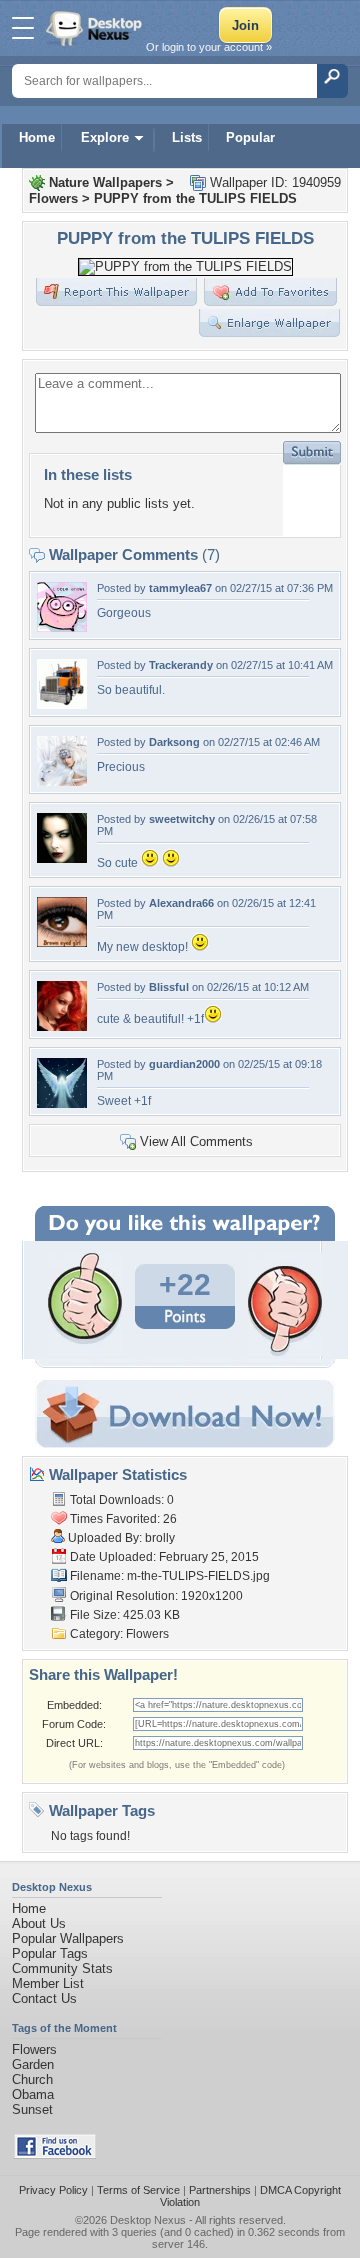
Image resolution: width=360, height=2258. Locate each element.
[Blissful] (62, 1026)
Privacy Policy (53, 2190)
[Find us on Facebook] (55, 2154)
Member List (48, 1983)
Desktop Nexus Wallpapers (96, 28)
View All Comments (196, 1141)
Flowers (53, 198)
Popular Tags (50, 1953)
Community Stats (62, 1968)
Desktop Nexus (148, 2220)
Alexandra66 (181, 903)
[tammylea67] (62, 627)
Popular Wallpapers (68, 1938)
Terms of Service (138, 2190)
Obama (33, 2094)
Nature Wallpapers (105, 182)
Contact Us (44, 1998)
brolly (160, 1538)
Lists (187, 137)
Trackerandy (181, 665)
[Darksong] (62, 781)
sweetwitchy (182, 819)
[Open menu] (23, 28)
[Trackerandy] (62, 704)
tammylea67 (180, 588)
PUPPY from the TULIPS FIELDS (195, 198)
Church (32, 2079)
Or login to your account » (209, 47)
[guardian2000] (62, 1103)
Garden (33, 2064)
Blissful (169, 987)
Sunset (32, 2109)
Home (37, 137)
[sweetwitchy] (62, 858)
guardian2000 (184, 1064)
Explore (105, 137)
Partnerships (220, 2190)
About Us (39, 1923)
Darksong (174, 742)
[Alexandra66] (62, 942)
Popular (250, 137)
